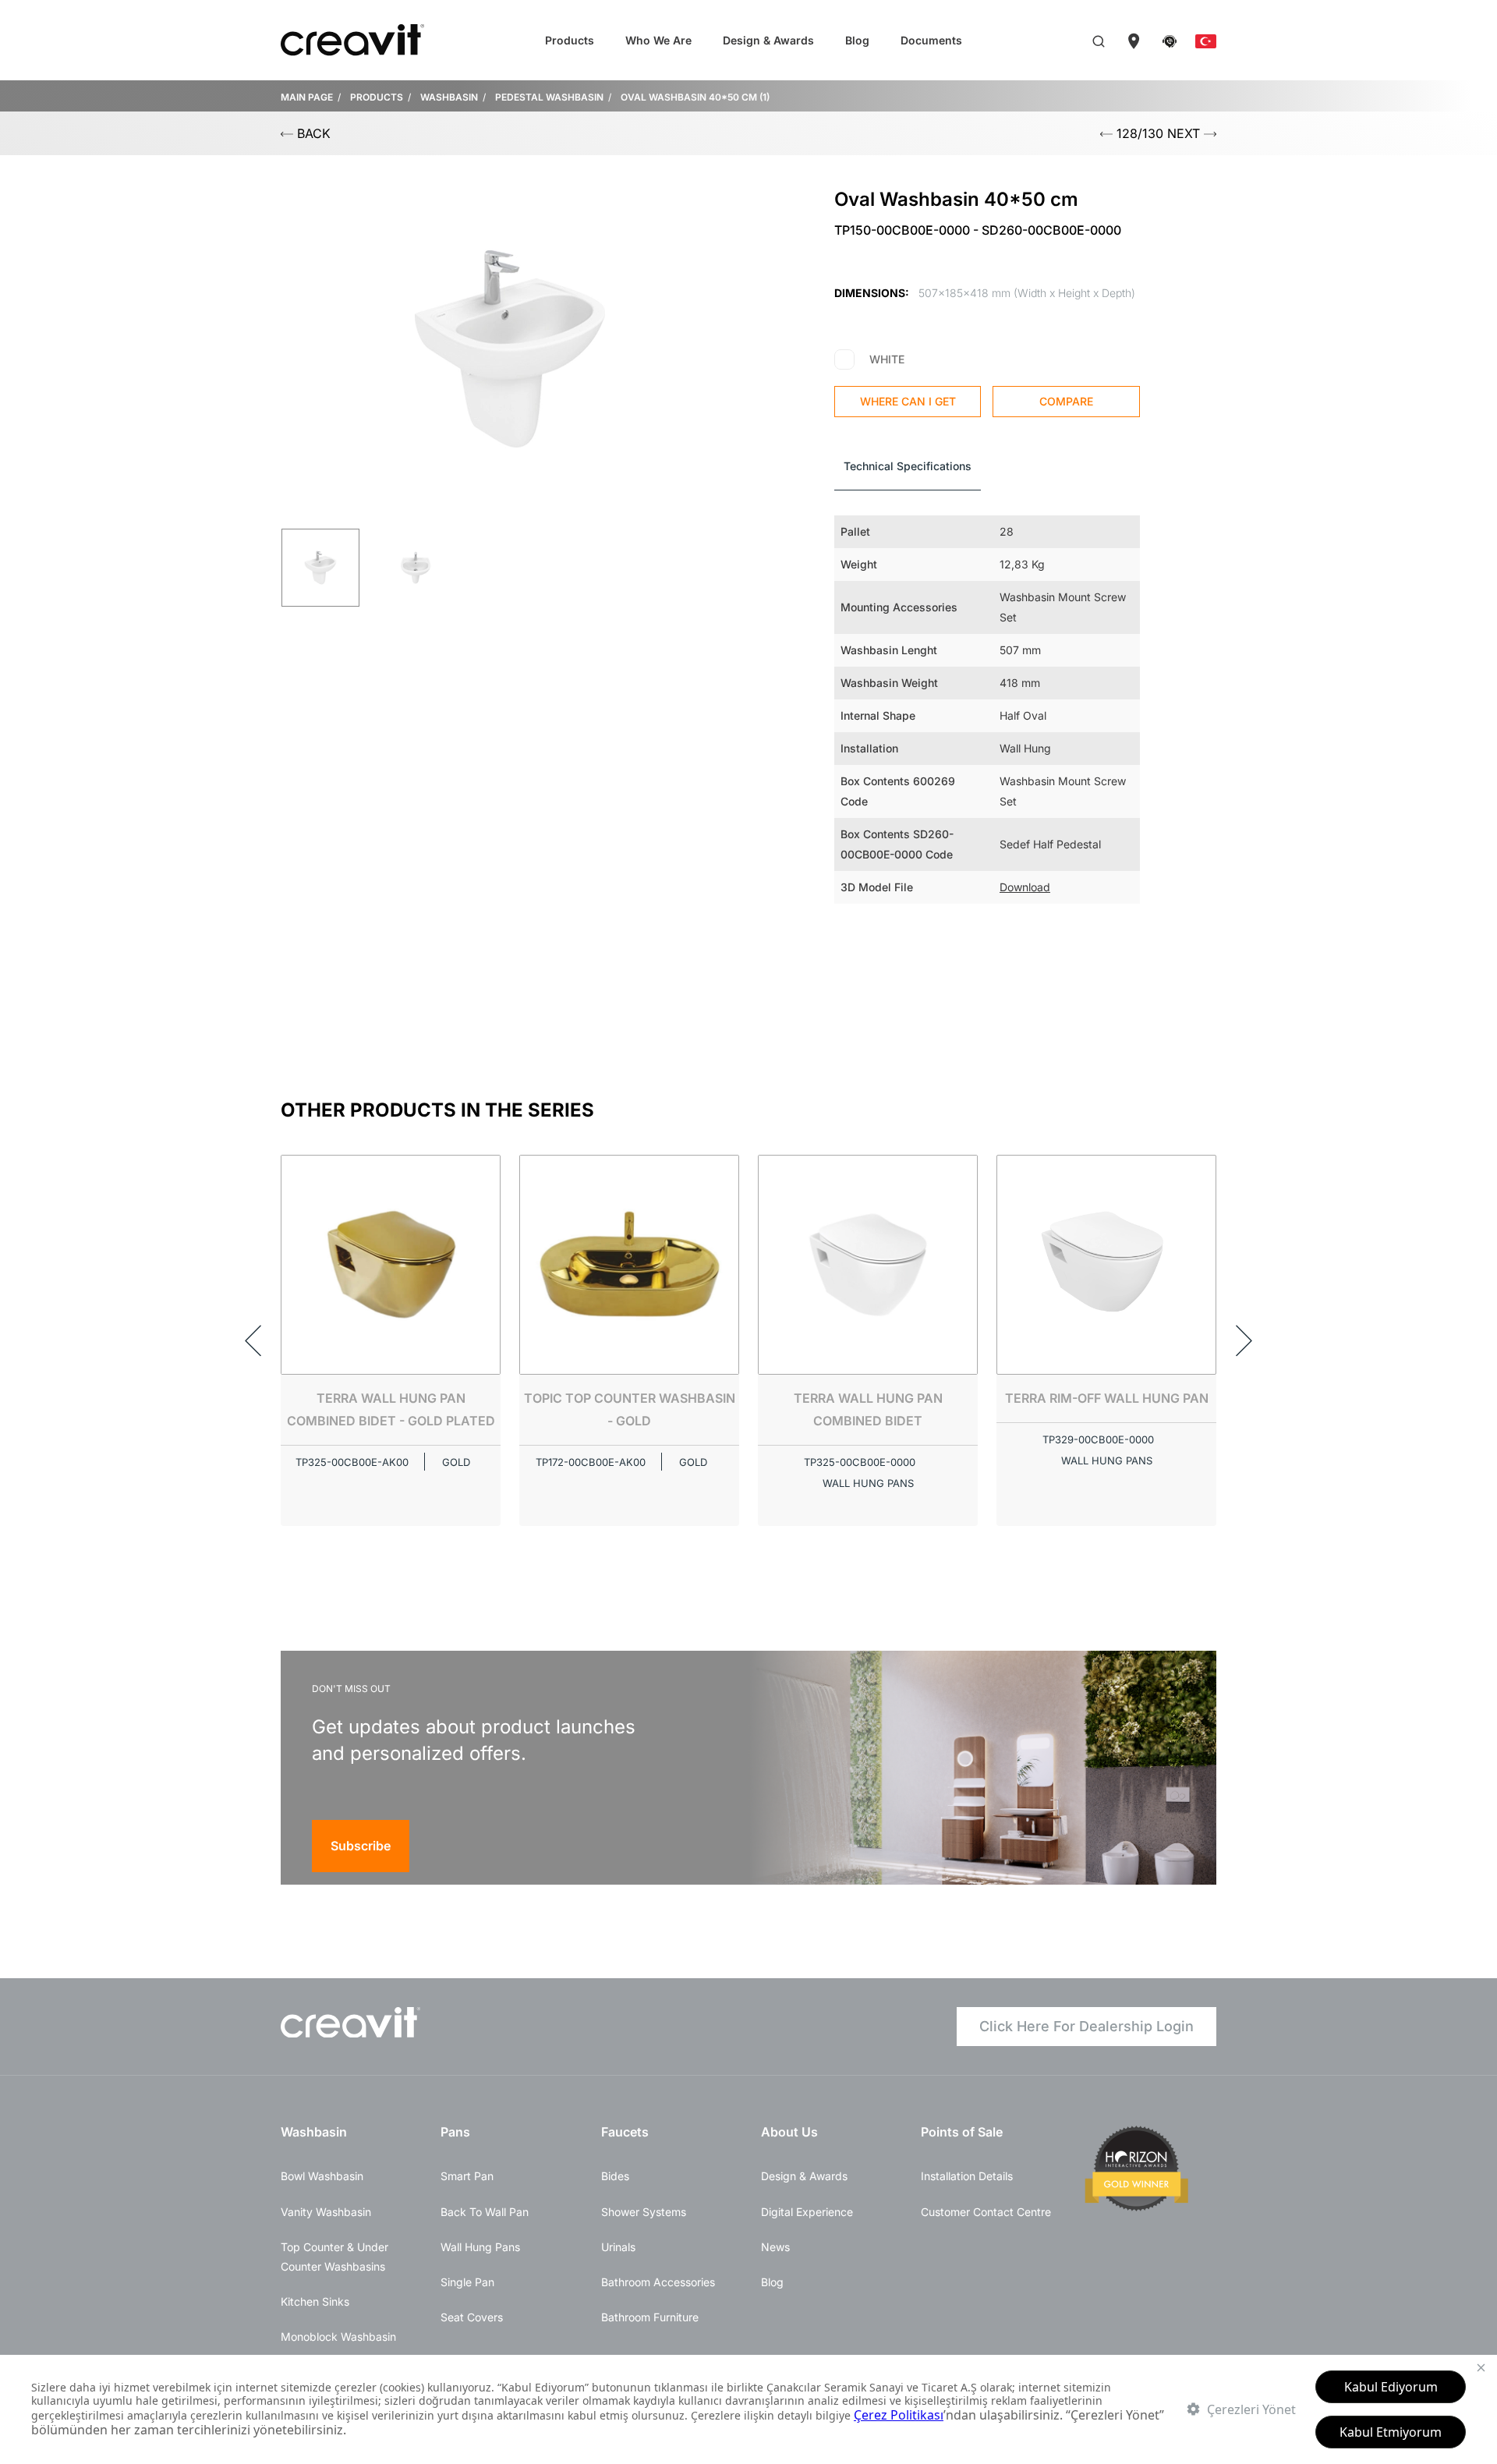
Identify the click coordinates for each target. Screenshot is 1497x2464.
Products (570, 40)
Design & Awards (768, 40)
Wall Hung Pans (480, 2247)
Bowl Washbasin (322, 2176)
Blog (857, 40)
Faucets (625, 2132)
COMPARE (1066, 401)
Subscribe (361, 1846)
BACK (312, 133)
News (775, 2247)
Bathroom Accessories (658, 2282)
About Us (789, 2132)
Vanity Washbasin (326, 2212)
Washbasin (314, 2132)
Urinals (618, 2247)
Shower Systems (644, 2212)
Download (1025, 887)
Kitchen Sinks (315, 2301)
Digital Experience (807, 2212)
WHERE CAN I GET (908, 401)
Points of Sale (962, 2132)
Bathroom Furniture (650, 2317)
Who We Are (658, 40)
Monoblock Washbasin (338, 2337)
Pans (455, 2132)
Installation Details (967, 2176)
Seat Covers (472, 2317)
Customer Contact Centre (986, 2212)
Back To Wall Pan (485, 2212)
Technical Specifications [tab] (908, 466)
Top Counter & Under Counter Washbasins (334, 2257)
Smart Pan (467, 2176)
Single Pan (467, 2282)
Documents (931, 40)
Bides (615, 2176)
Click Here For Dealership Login (1086, 2026)
